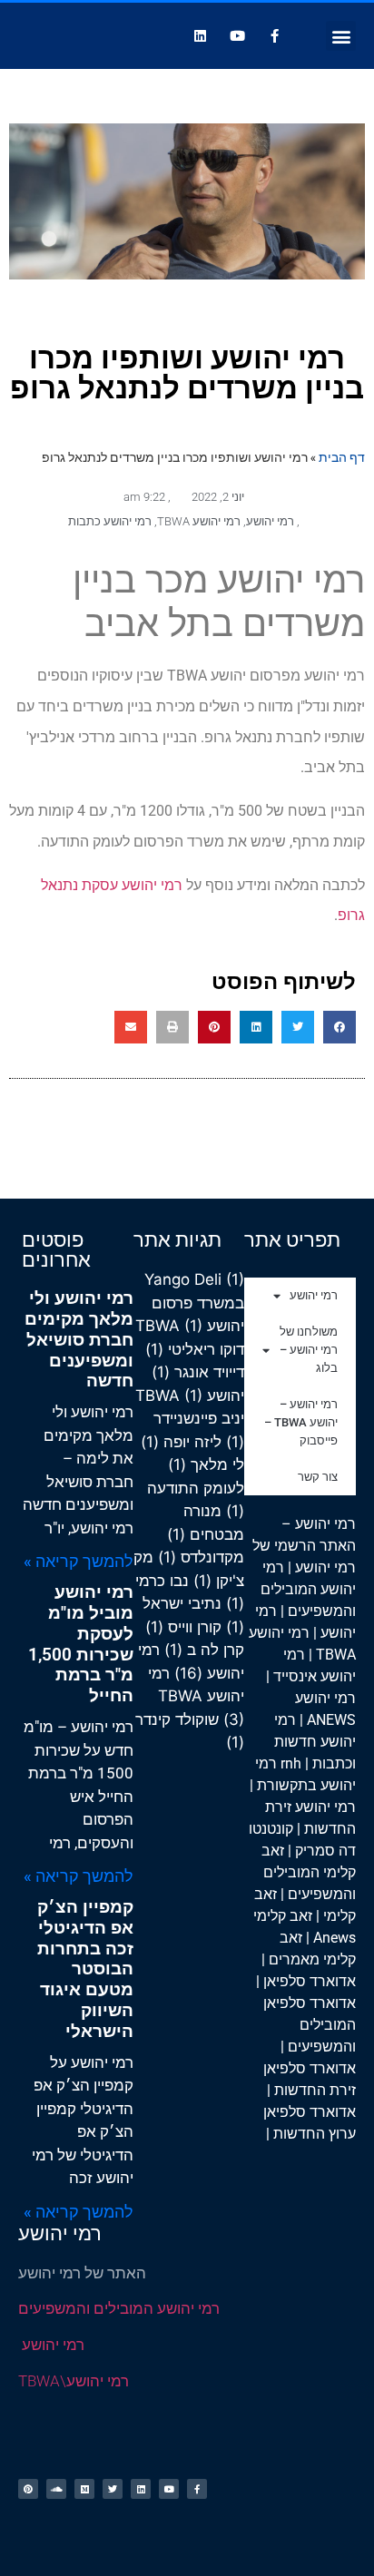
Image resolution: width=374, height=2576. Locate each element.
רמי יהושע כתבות (110, 521)
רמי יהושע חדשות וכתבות (315, 1742)
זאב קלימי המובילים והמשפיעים (309, 1872)
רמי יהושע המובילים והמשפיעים (308, 1589)
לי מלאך (206, 1464)
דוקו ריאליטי (195, 1349)
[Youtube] (238, 36)
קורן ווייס (183, 1627)
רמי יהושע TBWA (199, 521)
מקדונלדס (201, 1557)
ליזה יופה (181, 1442)
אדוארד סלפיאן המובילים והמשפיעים (310, 2025)
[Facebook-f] (275, 36)
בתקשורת (287, 1785)
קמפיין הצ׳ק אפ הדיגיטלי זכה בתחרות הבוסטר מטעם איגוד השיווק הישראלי (85, 1969)
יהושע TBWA (190, 1396)
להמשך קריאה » (79, 1561)
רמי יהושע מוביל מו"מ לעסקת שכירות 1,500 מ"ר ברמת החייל (81, 1644)
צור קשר (318, 1477)
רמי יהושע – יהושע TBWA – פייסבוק (301, 1422)
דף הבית (342, 457)
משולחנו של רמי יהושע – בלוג (309, 1350)
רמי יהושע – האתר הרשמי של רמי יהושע (304, 1546)
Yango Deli (194, 1279)
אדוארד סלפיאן (310, 1981)
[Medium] (84, 2489)
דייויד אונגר (198, 1372)
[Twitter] (113, 2489)
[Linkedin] (201, 36)
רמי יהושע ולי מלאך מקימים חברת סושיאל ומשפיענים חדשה (79, 1339)
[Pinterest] (28, 2489)
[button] (341, 36)
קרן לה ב (204, 1650)
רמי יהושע (270, 521)
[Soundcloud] (56, 2489)
